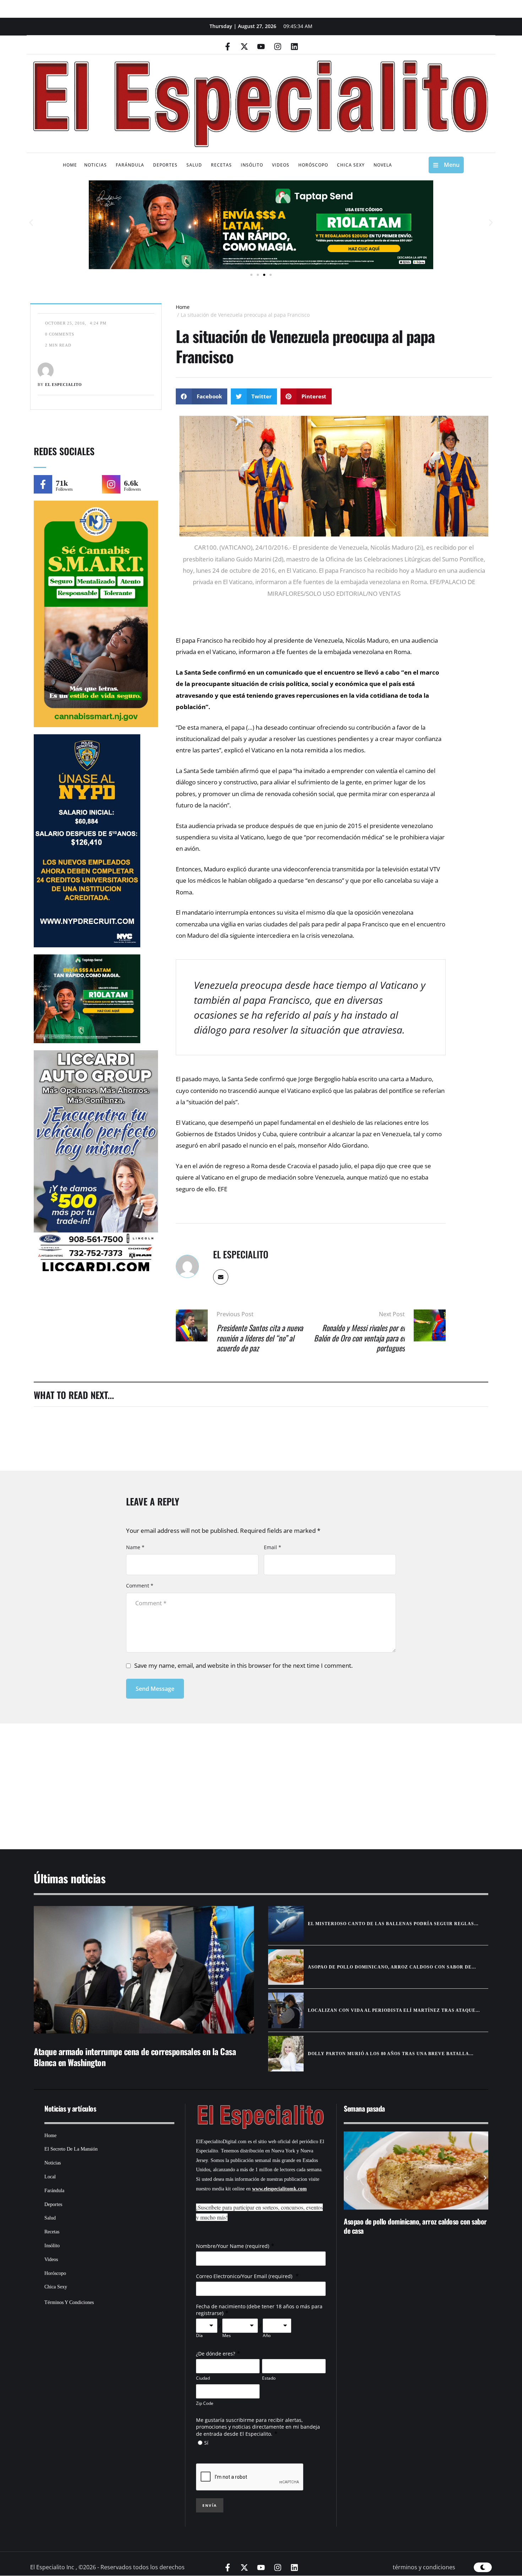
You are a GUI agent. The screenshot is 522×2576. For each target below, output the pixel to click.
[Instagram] (278, 47)
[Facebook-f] (228, 47)
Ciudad (203, 2378)
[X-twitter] (244, 47)
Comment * (140, 1586)
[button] (31, 223)
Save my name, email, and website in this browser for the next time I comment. (243, 1665)
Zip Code (205, 2403)
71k (62, 483)
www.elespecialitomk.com (279, 2189)
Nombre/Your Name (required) (233, 2246)
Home (183, 307)
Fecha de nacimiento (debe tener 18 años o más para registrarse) (259, 2310)
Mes (227, 2336)
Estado (269, 2378)
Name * (135, 1547)
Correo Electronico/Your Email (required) (245, 2276)
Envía (210, 2505)
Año (267, 2336)
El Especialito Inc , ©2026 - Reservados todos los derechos (107, 2567)
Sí (206, 2443)
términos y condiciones (424, 2567)
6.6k (131, 483)
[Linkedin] (294, 47)
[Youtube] (261, 47)
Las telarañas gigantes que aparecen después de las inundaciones (429, 2226)
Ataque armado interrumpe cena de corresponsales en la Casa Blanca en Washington (135, 2057)
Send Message (155, 1689)
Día (199, 2336)
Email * (273, 1547)
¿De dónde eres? (216, 2354)
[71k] (43, 484)
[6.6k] (111, 484)
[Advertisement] (240, 1777)
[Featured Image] (144, 1970)
